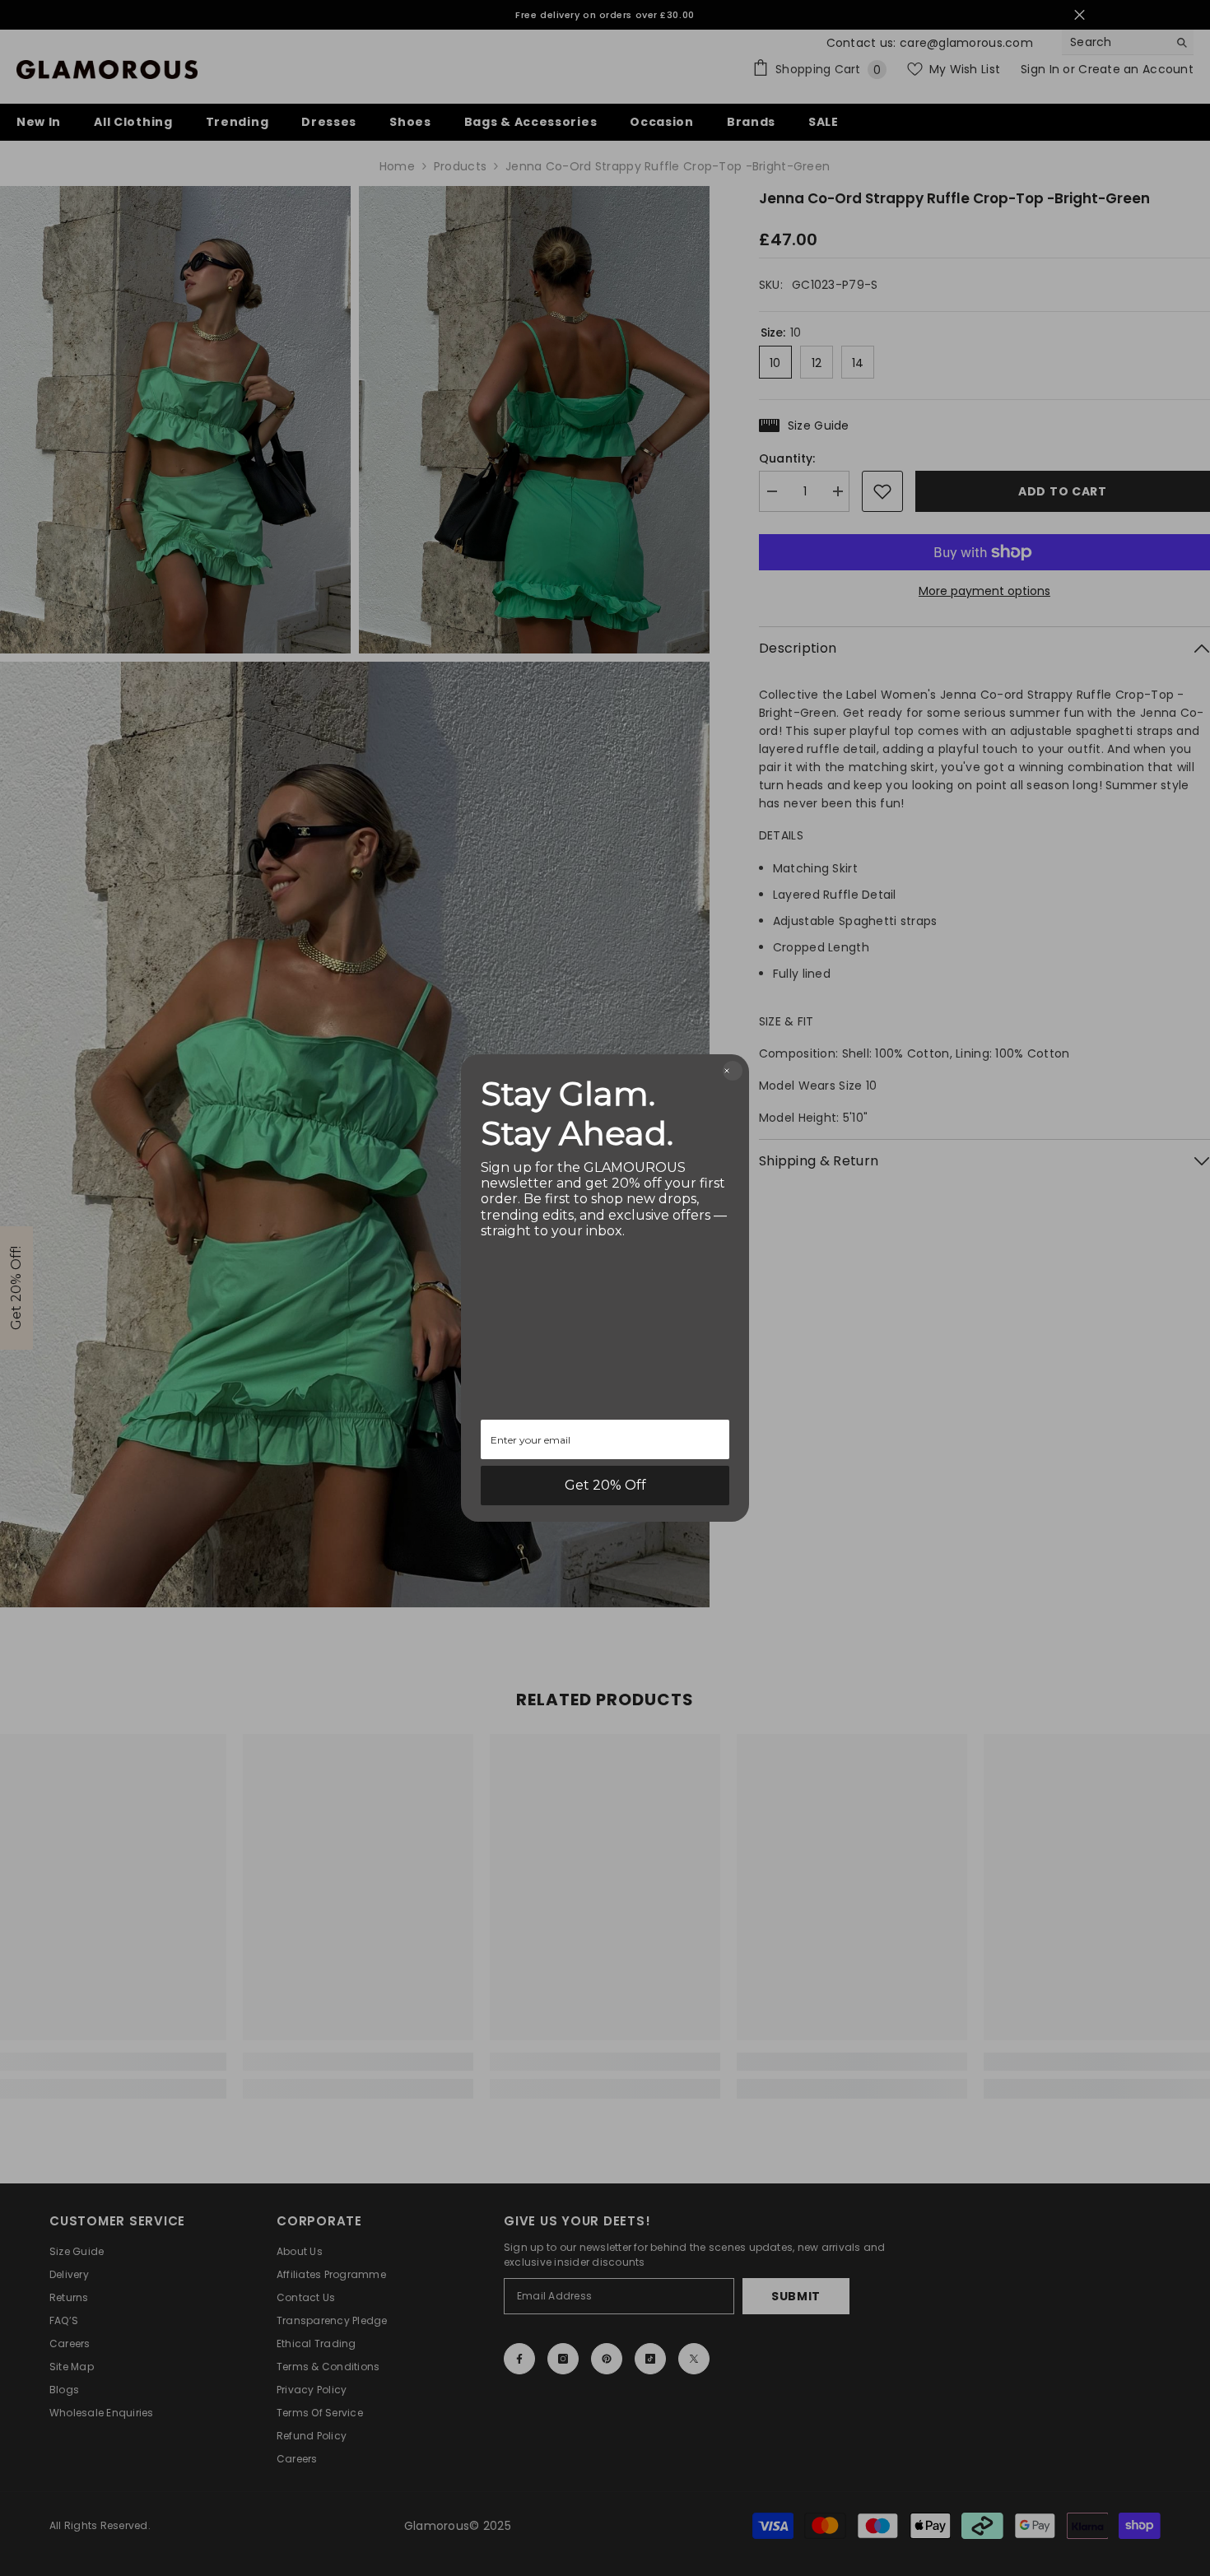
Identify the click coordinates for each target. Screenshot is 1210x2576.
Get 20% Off (605, 1485)
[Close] (733, 1071)
